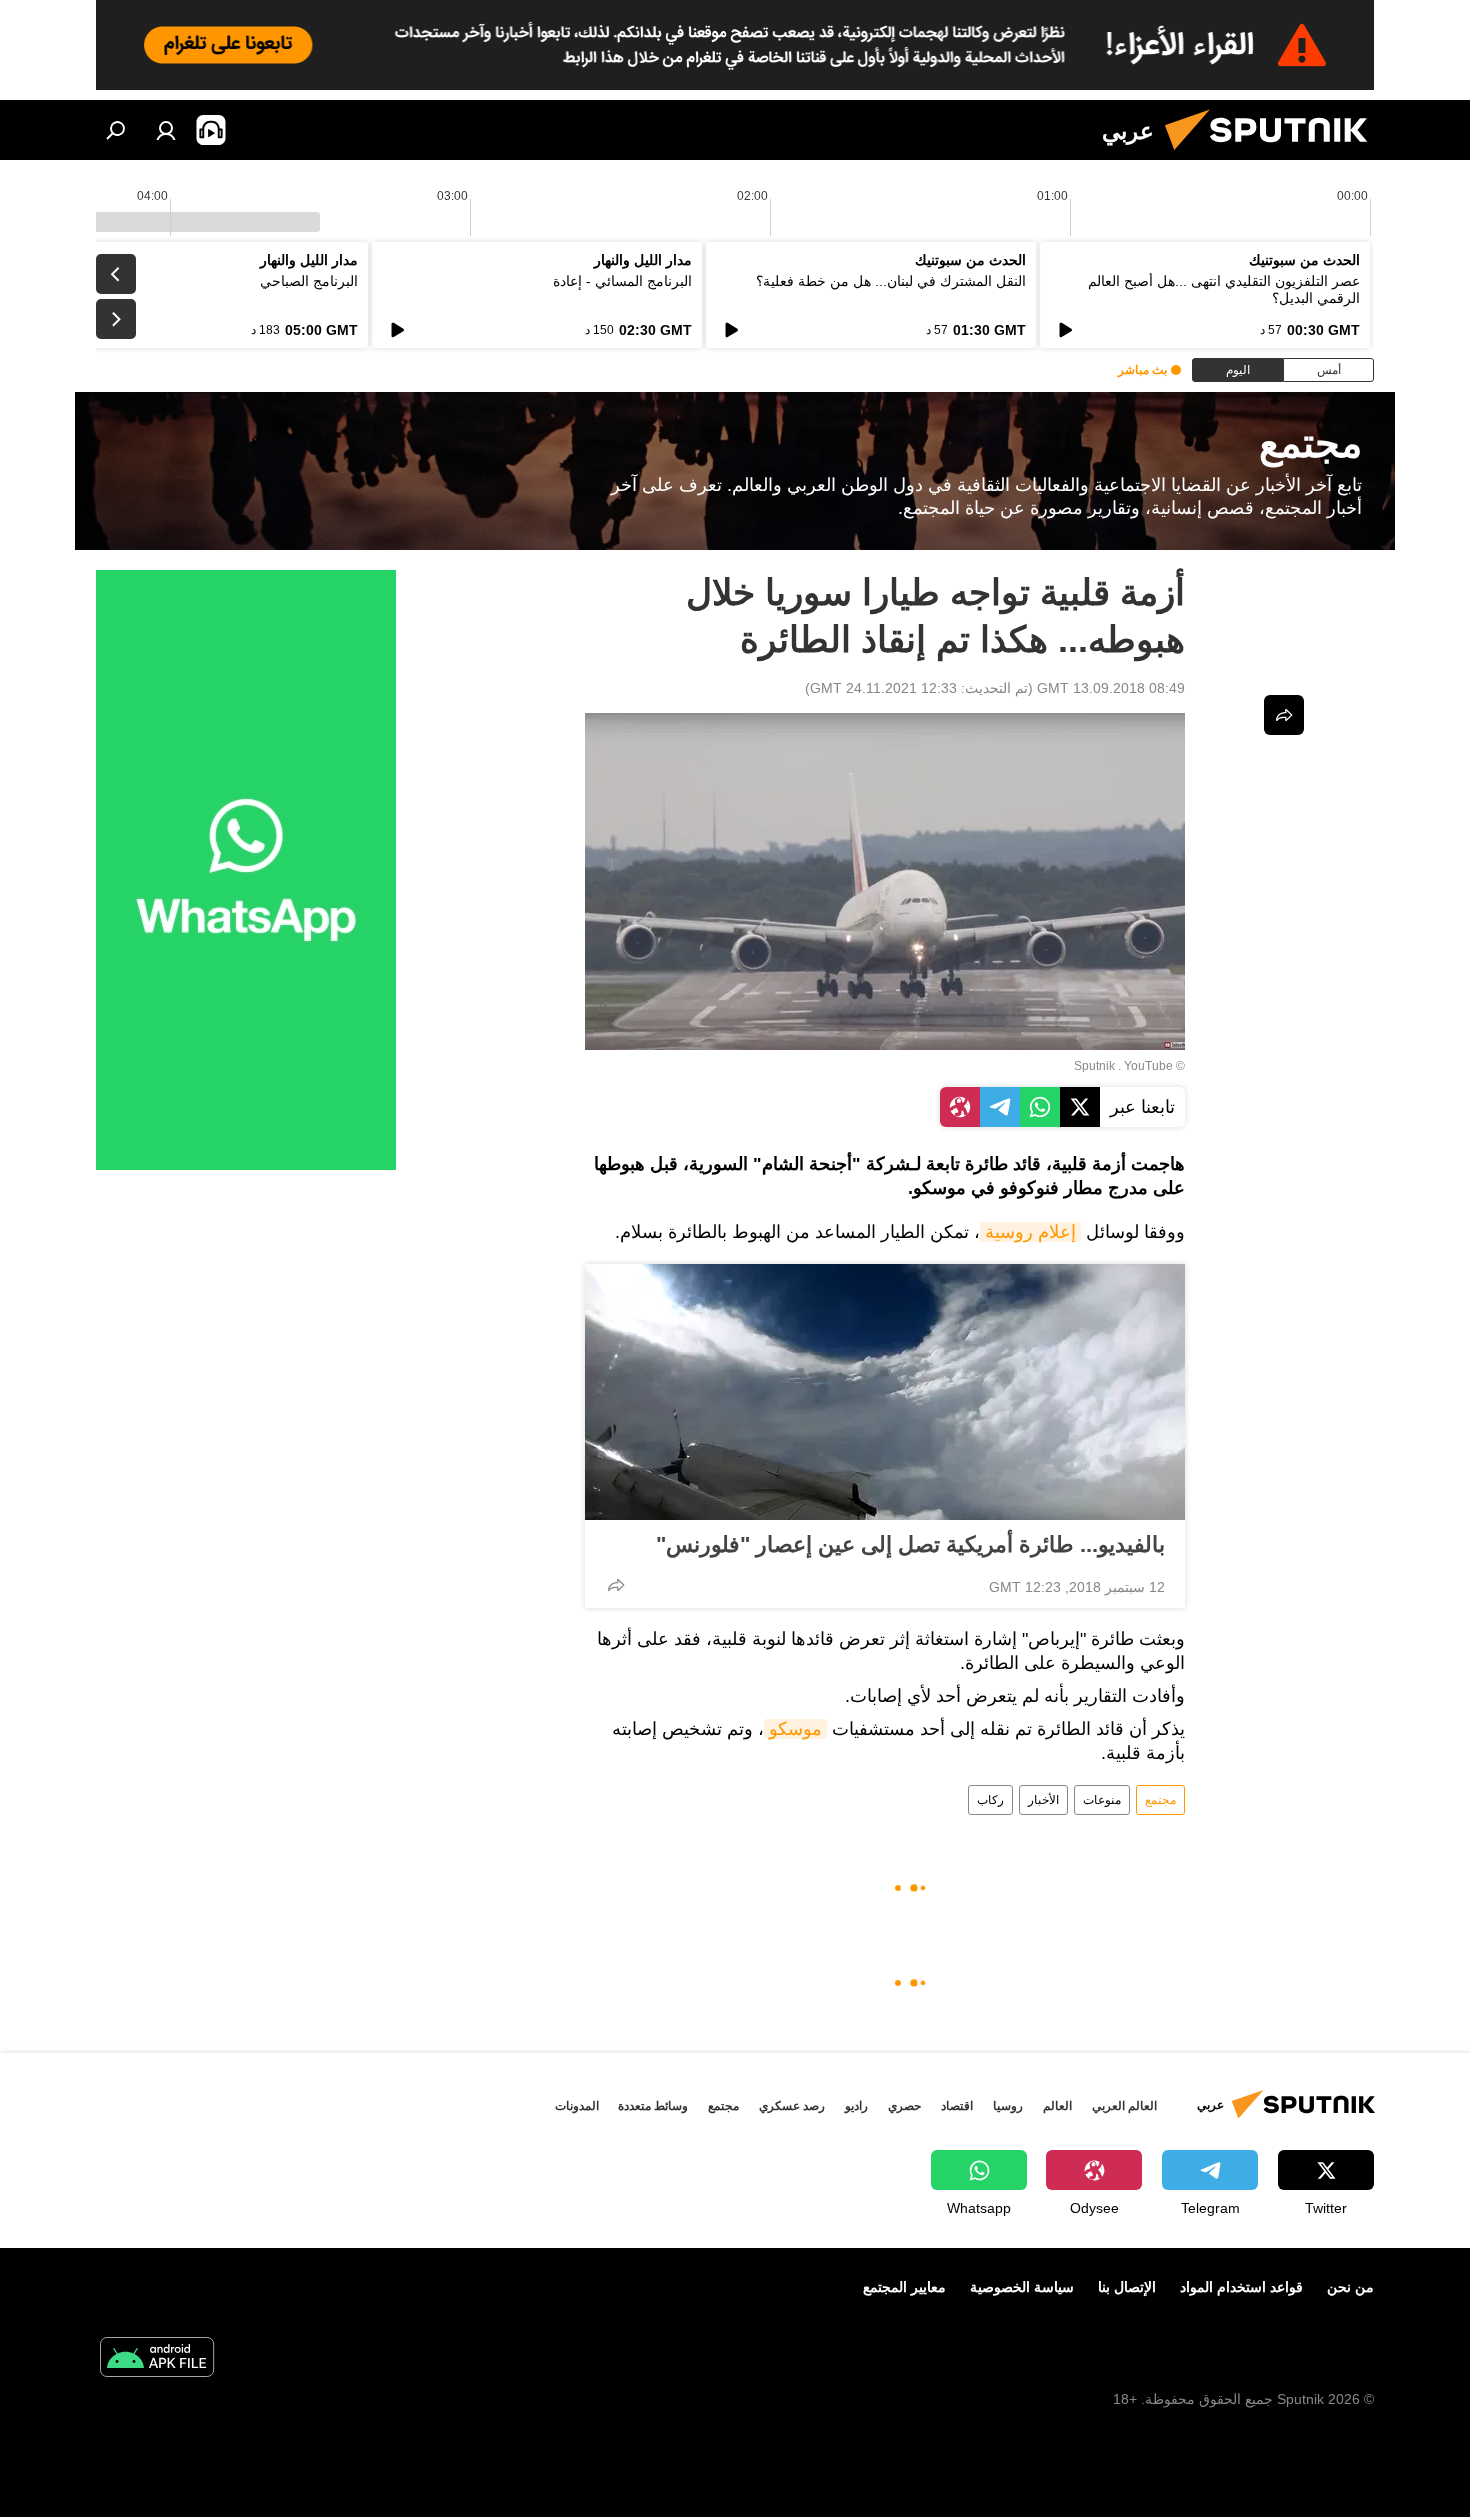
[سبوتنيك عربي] (1274, 155)
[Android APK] (157, 2359)
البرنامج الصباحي (309, 281)
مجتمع (1160, 1800)
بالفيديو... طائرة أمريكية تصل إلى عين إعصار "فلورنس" (910, 1544)
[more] (616, 1585)
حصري (904, 2106)
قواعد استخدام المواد (1241, 2287)
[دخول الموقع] (166, 130)
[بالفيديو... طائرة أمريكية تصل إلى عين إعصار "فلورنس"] (885, 1392)
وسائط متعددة (653, 2106)
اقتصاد (957, 2106)
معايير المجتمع (904, 2287)
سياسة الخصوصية (1022, 2287)
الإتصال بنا (1127, 2287)
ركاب (990, 1800)
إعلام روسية (1030, 1232)
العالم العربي (1124, 2106)
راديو (856, 2106)
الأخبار (1043, 1800)
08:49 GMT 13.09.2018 (1111, 688)
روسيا (1008, 2106)
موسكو (795, 1729)
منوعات (1102, 1800)
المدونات (577, 2106)
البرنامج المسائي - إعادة (622, 281)
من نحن (1350, 2287)
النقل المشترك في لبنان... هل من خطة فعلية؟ (891, 281)
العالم (1057, 2106)
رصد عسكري (792, 2106)
